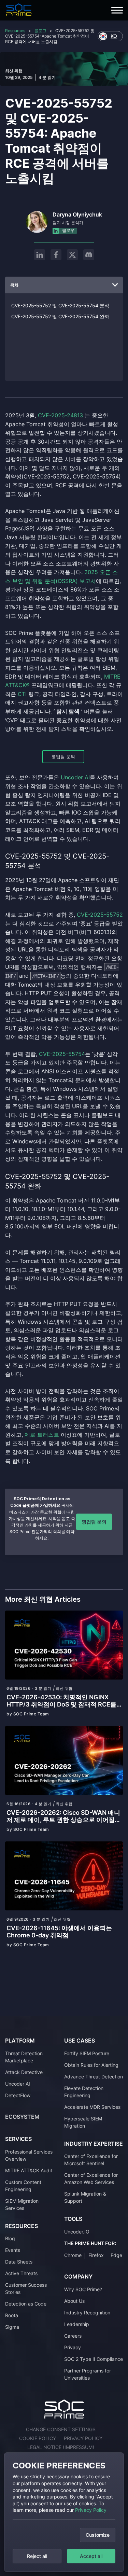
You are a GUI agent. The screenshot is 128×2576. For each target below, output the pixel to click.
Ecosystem (22, 2116)
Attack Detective (24, 2072)
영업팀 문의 (63, 756)
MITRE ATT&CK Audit (29, 2170)
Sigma (12, 2327)
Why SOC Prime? (83, 2289)
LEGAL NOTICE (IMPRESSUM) (61, 2447)
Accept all (91, 2556)
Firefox (96, 2255)
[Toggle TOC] (115, 285)
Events (13, 2250)
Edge (116, 2255)
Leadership (77, 2324)
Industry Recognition (87, 2312)
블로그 (40, 31)
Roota (12, 2315)
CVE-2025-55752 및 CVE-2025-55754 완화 (60, 316)
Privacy (73, 2347)
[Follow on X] (72, 255)
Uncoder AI (18, 2083)
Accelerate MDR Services (92, 2107)
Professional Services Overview (29, 2155)
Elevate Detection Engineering (84, 2091)
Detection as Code (26, 2304)
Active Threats (21, 2273)
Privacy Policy (91, 2510)
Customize (98, 2535)
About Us (74, 2301)
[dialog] (64, 2512)
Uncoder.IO (77, 2231)
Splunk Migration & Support (85, 2197)
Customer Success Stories (26, 2288)
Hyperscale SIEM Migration (83, 2122)
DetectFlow (18, 2095)
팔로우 (68, 230)
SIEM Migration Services (22, 2204)
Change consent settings (61, 2429)
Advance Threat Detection (94, 2076)
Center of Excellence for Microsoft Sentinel (91, 2160)
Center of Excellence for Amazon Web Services (91, 2178)
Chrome (73, 2255)
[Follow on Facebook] (56, 255)
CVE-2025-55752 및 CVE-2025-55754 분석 (60, 305)
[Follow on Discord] (89, 255)
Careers (73, 2335)
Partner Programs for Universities (88, 2374)
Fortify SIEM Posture (87, 2053)
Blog (10, 2238)
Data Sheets (19, 2262)
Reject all (37, 2556)
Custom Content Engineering (23, 2185)
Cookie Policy (38, 2438)
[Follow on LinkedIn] (40, 255)
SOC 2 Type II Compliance (94, 2359)
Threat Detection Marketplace (24, 2057)
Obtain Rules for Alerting (91, 2065)
